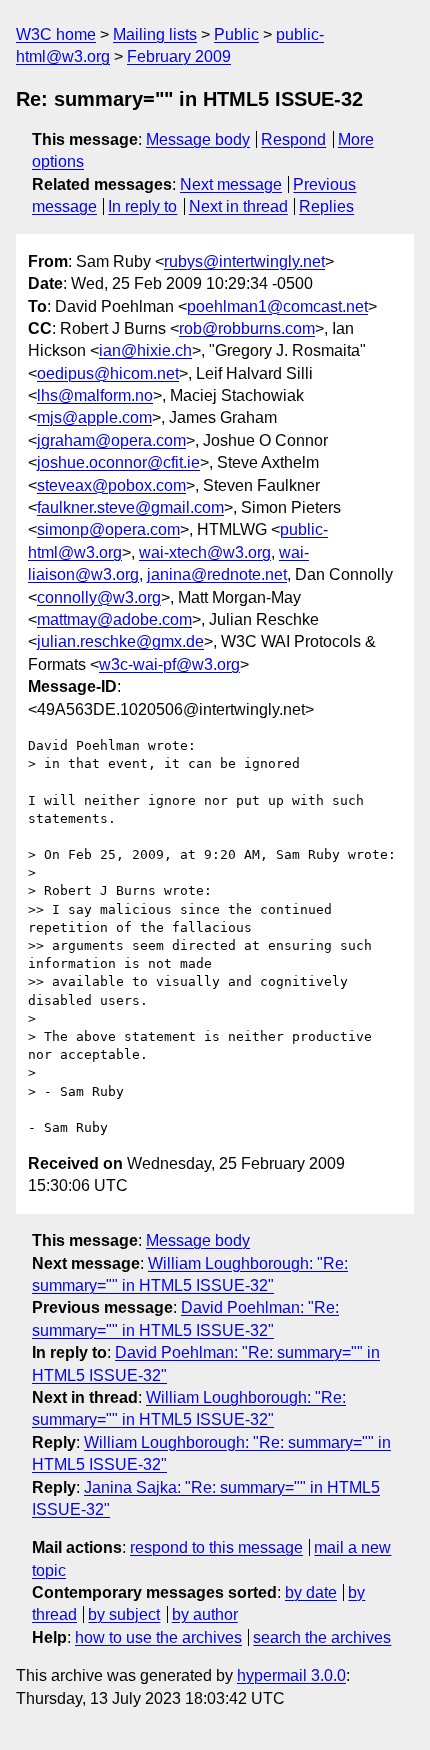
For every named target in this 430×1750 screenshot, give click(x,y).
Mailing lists (155, 34)
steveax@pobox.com (111, 485)
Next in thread (238, 206)
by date (311, 1592)
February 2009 (179, 56)
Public (236, 34)
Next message (231, 184)
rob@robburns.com (247, 328)
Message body (198, 139)
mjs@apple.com (94, 417)
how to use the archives (158, 1637)
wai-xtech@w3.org (205, 552)
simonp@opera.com (108, 529)
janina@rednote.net (217, 574)
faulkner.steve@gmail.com (130, 507)
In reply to (142, 206)
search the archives (322, 1637)
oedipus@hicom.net (108, 373)
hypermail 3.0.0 (291, 1675)
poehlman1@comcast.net (277, 306)
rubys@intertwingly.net (244, 261)
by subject (124, 1614)
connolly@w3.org (99, 597)
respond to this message (216, 1547)
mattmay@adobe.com (114, 619)
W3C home (56, 34)
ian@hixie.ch (145, 350)
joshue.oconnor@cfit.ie (118, 462)
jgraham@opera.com (111, 440)
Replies (326, 206)
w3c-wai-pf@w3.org (169, 664)
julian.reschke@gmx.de (120, 641)
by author (205, 1614)
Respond (293, 139)
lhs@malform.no (95, 395)
